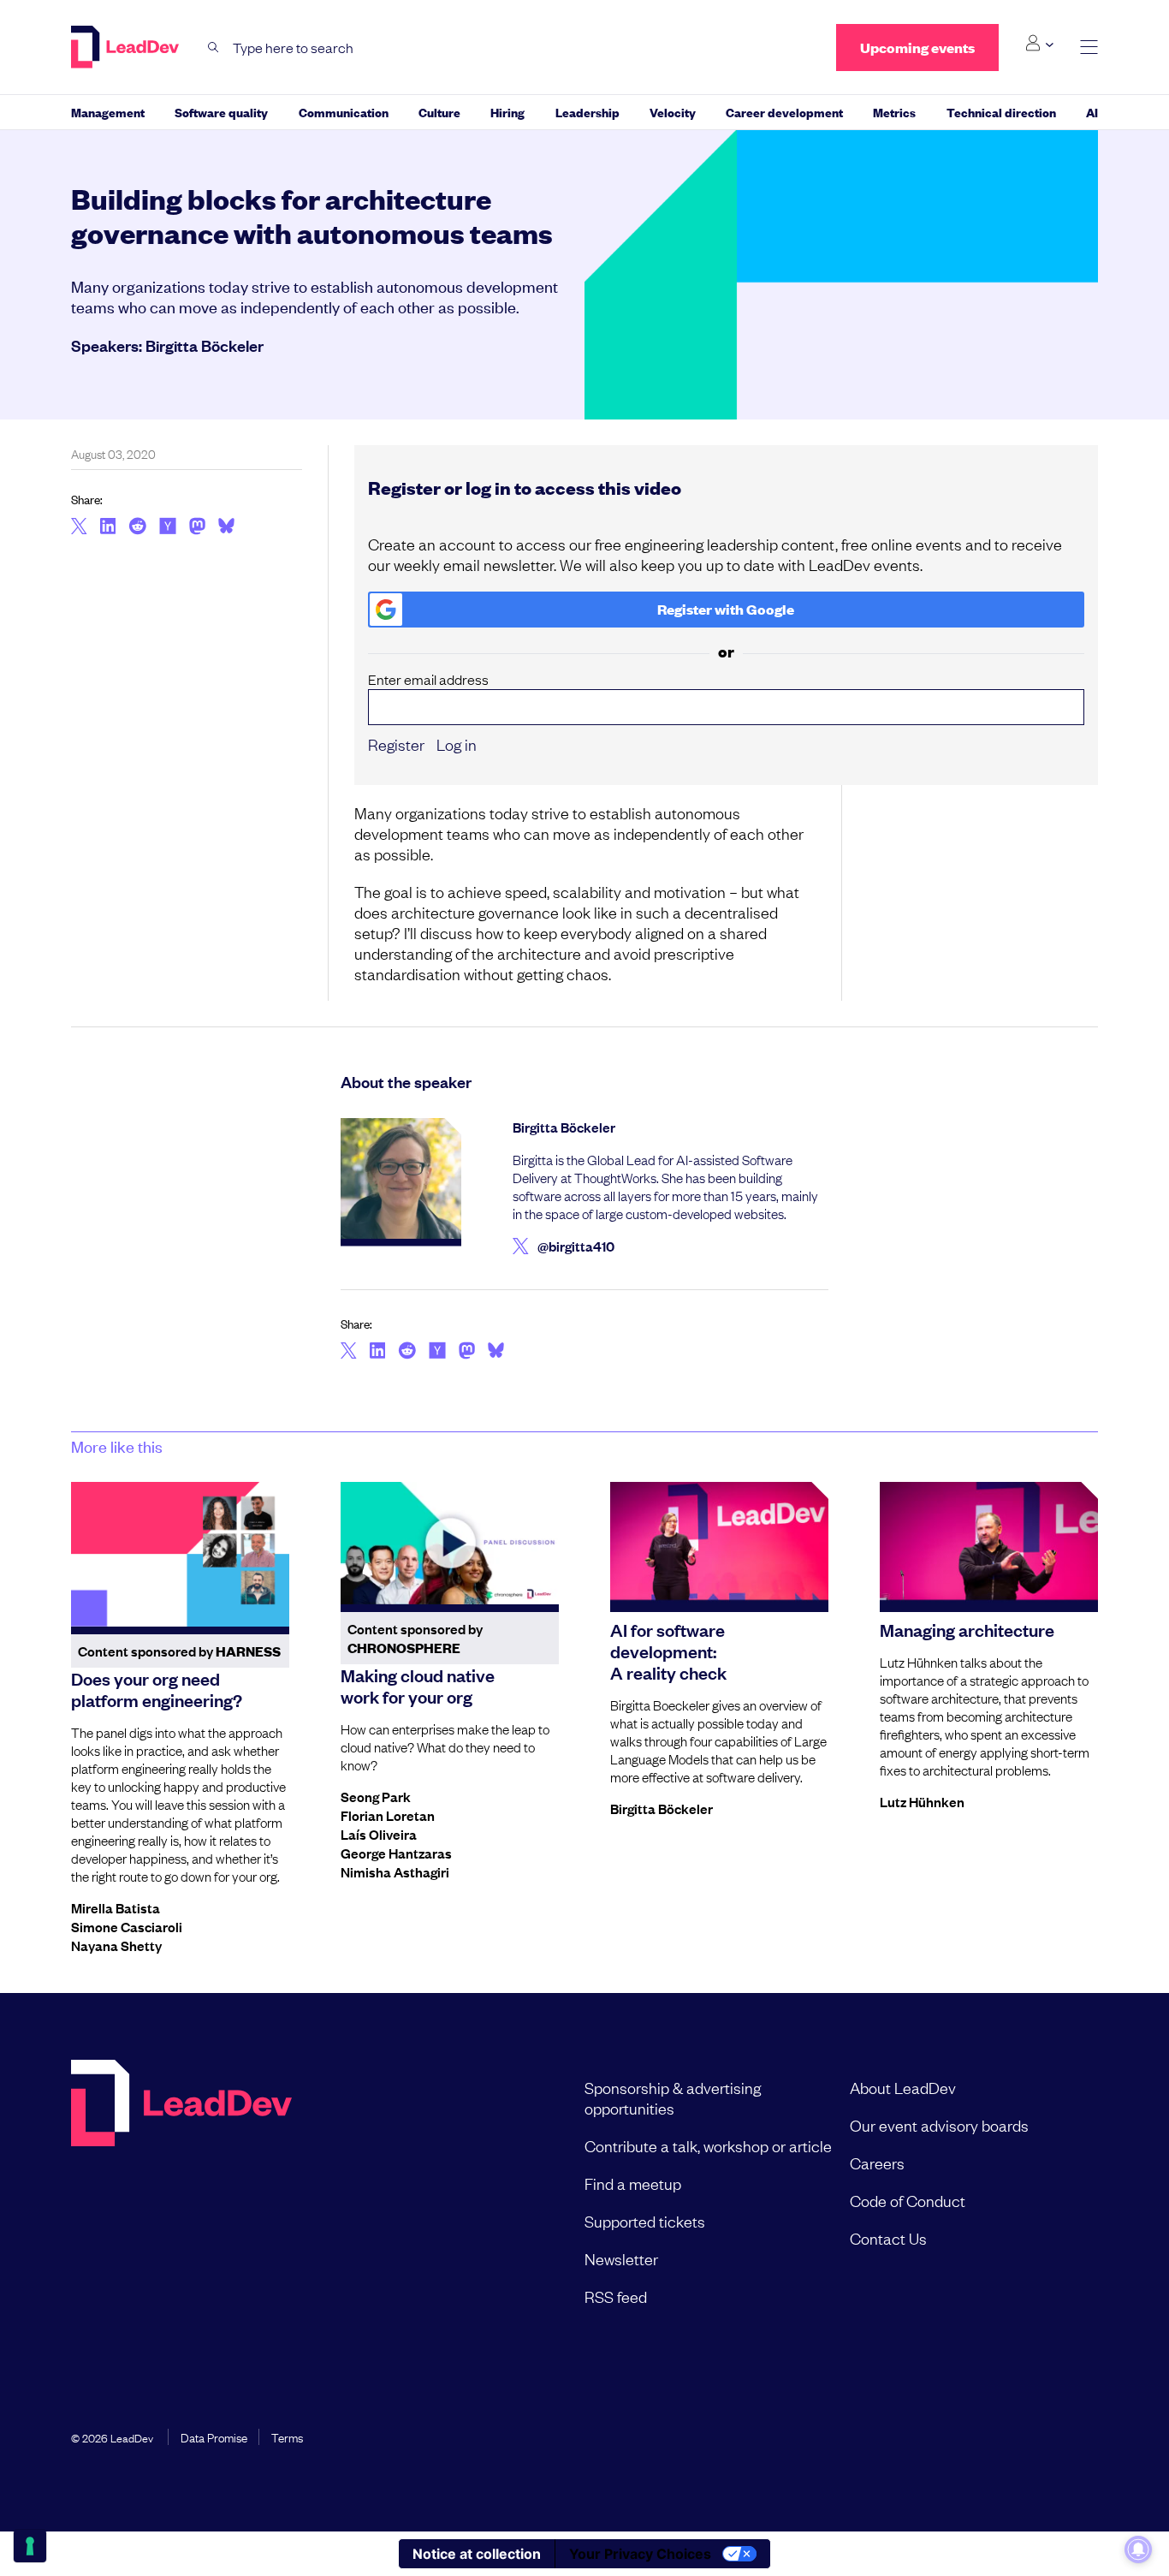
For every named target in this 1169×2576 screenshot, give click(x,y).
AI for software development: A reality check (668, 1651)
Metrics (894, 112)
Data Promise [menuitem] (214, 2436)
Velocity (673, 112)
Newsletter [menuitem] (621, 2258)
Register (396, 744)
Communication (344, 112)
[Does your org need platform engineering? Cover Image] (180, 1555)
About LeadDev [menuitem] (903, 2087)
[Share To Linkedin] (108, 527)
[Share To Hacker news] (168, 527)
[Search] (214, 48)
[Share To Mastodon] (197, 528)
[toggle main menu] (1089, 48)
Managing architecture (967, 1629)
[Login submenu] (1039, 44)
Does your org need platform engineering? (157, 1689)
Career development (784, 112)
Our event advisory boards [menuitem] (939, 2125)
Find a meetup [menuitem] (633, 2183)
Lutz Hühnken (922, 1801)
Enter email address (428, 679)
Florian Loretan (388, 1815)
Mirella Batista (116, 1907)
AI (1092, 112)
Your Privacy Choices (640, 2554)
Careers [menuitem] (877, 2163)
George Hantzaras (396, 1853)
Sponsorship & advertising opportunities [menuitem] (673, 2097)
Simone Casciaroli (127, 1926)
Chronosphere (404, 1648)
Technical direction (1001, 112)
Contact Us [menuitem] (888, 2238)
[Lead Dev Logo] (127, 47)
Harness (248, 1651)
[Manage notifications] (1138, 2549)
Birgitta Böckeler (205, 345)
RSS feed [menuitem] (616, 2296)
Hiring (507, 112)
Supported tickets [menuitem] (645, 2221)
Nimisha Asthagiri (395, 1871)
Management (108, 112)
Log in (457, 744)
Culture (439, 112)
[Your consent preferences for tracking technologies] (30, 2546)
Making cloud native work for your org (418, 1685)
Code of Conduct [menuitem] (908, 2200)
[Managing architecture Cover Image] (989, 1544)
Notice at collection (477, 2554)
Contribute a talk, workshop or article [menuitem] (708, 2145)
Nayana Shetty (116, 1945)
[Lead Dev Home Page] (181, 2192)
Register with (726, 609)
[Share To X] (79, 527)
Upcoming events (917, 48)
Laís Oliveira (379, 1834)
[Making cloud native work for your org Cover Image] (450, 1544)
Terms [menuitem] (287, 2436)
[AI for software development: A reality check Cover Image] (719, 1544)
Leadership (587, 112)
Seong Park (376, 1796)
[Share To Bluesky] (226, 528)
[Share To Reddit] (137, 528)
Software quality (221, 112)
